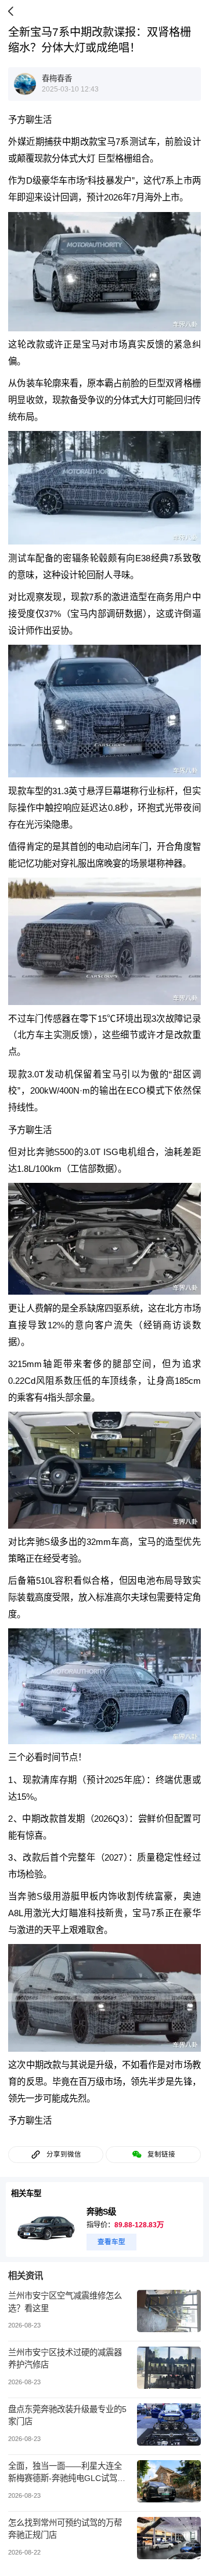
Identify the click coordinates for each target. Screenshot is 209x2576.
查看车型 (111, 2242)
